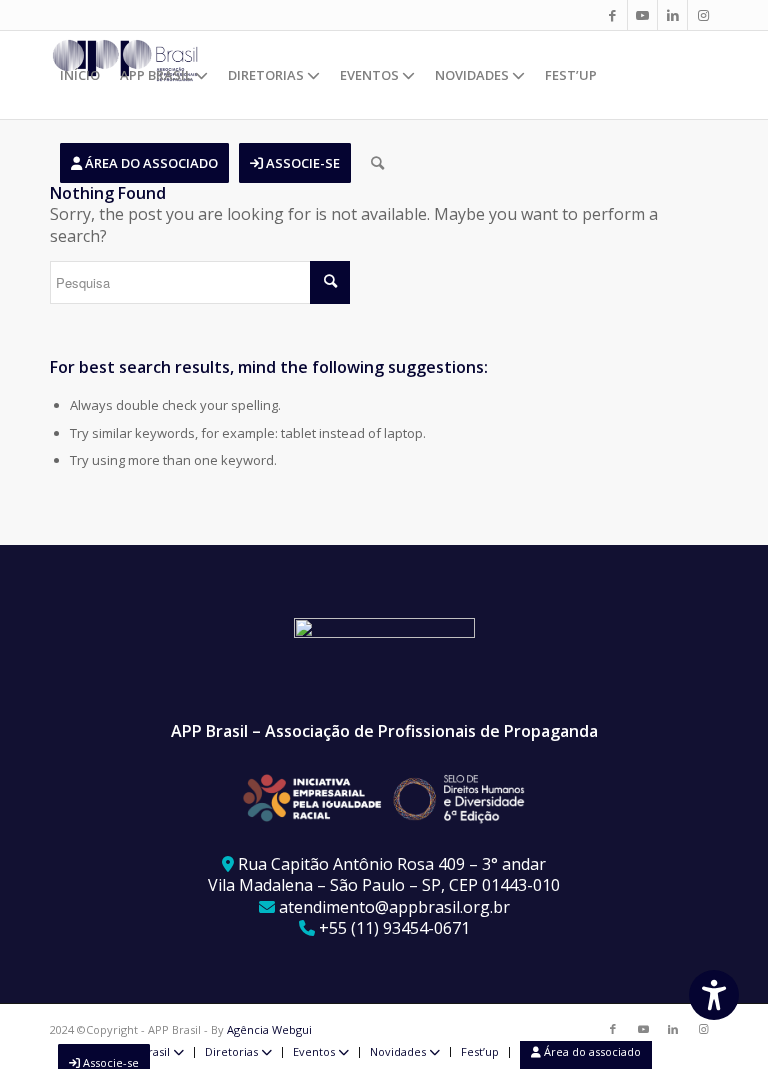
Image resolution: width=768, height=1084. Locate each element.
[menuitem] (80, 75)
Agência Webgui (269, 1029)
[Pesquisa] (377, 163)
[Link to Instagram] (703, 15)
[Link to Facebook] (612, 15)
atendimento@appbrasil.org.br (394, 907)
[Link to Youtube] (642, 15)
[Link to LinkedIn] (672, 15)
